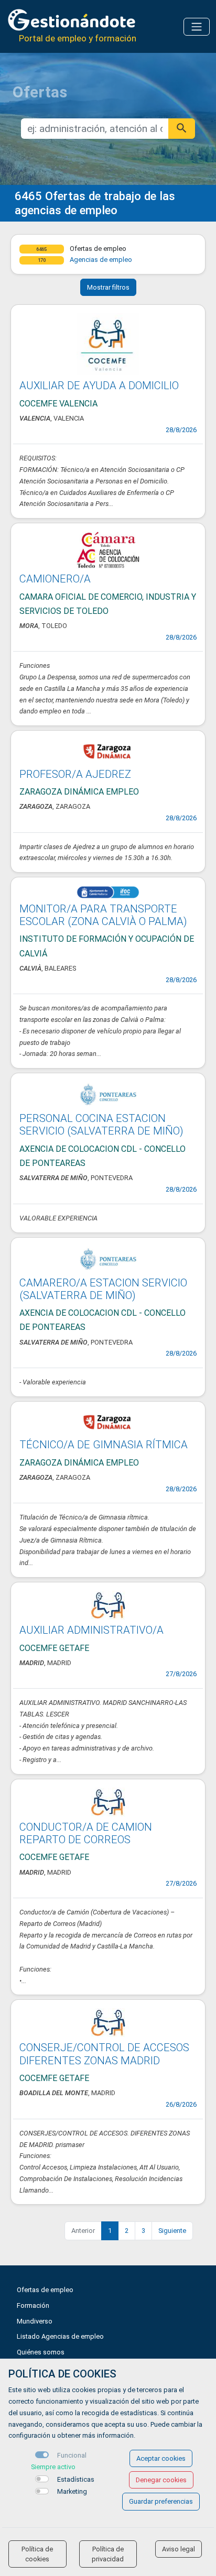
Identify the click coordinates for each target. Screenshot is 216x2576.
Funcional (72, 2455)
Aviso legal (179, 2549)
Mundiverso (35, 2321)
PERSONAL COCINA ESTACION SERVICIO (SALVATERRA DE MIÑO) (101, 1125)
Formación (33, 2305)
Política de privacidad (108, 2554)
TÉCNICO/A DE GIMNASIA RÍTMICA (104, 1445)
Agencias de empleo (101, 260)
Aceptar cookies (161, 2458)
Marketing (72, 2491)
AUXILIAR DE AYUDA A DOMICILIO (99, 386)
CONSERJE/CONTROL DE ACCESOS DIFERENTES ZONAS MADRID (104, 2054)
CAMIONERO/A (55, 579)
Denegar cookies (161, 2480)
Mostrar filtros (108, 287)
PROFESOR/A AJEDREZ (75, 774)
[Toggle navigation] (197, 27)
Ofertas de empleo (45, 2290)
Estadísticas (76, 2479)
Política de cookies (37, 2554)
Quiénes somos (41, 2352)
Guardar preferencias (161, 2501)
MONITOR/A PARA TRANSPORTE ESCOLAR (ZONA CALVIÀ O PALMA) (103, 915)
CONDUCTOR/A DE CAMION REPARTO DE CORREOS (86, 1833)
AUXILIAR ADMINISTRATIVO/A (91, 1630)
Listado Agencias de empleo (60, 2336)
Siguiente (172, 2231)
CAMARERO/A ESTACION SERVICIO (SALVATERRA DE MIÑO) (103, 1289)
